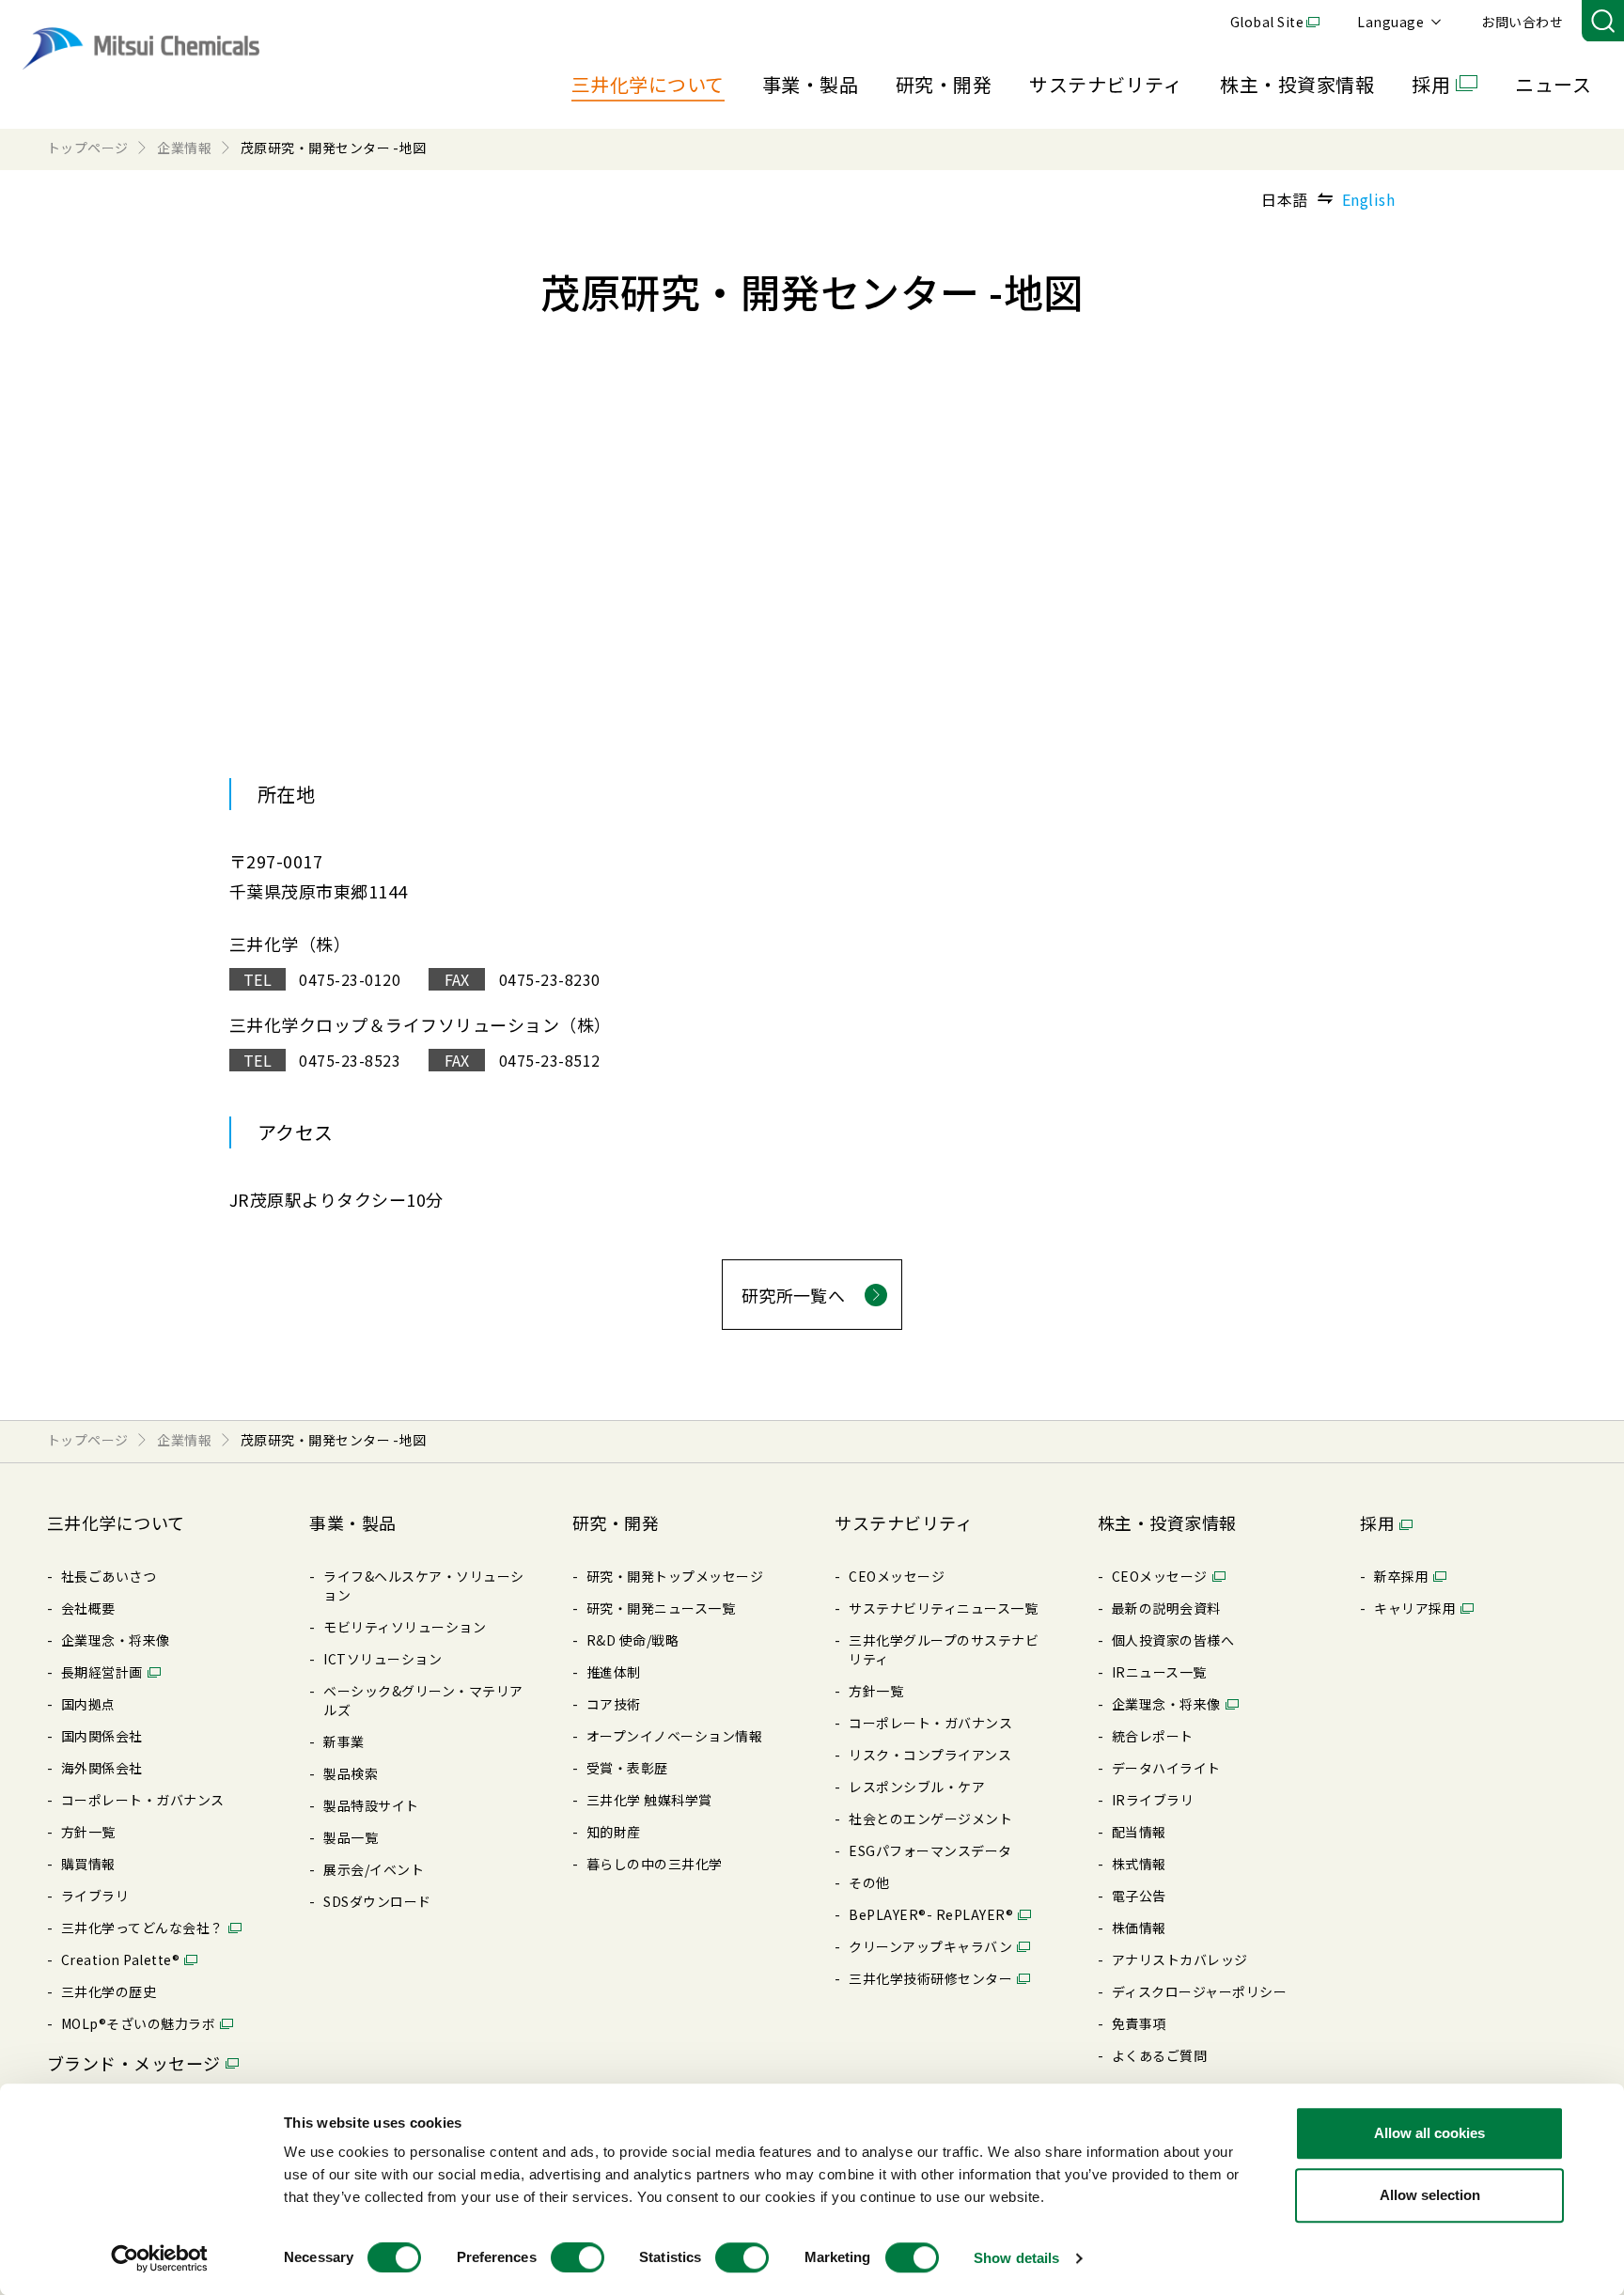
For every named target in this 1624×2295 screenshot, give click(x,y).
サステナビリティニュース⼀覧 (943, 1608)
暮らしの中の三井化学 (655, 1864)
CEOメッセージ (897, 1576)
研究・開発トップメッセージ (675, 1576)
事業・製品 (810, 84)
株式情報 (1139, 1864)
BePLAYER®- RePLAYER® (931, 1914)
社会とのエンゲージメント (930, 1819)
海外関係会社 (102, 1768)
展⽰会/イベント (374, 1869)
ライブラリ (95, 1896)
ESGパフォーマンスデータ (930, 1850)
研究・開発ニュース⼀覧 (661, 1608)
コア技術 (614, 1704)
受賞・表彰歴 (627, 1768)
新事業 (344, 1741)
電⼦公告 (1139, 1896)
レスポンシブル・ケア (917, 1787)
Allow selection (1430, 2195)
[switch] (578, 2257)
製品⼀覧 (351, 1837)
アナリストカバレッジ (1180, 1959)
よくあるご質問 (1159, 2055)
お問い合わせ (1522, 22)
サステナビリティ (1106, 84)
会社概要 (88, 1608)
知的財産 (614, 1832)
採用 (1431, 84)
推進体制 (614, 1672)
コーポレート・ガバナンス (143, 1800)
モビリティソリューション (405, 1627)
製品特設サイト (371, 1805)
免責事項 (1139, 2023)
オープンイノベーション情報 (674, 1736)
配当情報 (1139, 1832)
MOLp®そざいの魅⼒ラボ (138, 2023)
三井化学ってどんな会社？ (142, 1928)
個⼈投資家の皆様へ (1173, 1640)
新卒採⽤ (1401, 1576)
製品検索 (351, 1773)
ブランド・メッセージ (134, 2063)
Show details (1016, 2258)
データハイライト (1166, 1768)
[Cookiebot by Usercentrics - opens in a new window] (159, 2258)
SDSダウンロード (377, 1901)
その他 (869, 1882)
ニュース (1553, 84)
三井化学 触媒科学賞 (649, 1800)
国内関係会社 (102, 1736)
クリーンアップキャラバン (930, 1946)
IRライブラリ (1153, 1800)
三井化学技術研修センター (930, 1978)
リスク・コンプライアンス (930, 1755)
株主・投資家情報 (1297, 84)
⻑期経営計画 (102, 1672)
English (1368, 199)
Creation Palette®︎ (120, 1959)
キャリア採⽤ (1415, 1608)
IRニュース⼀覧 (1159, 1672)
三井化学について (648, 84)
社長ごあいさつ (109, 1576)
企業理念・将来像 (116, 1640)
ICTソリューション (383, 1659)
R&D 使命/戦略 (632, 1640)
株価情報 (1139, 1928)
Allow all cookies (1429, 2133)
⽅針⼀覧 (88, 1832)
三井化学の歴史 (109, 1991)
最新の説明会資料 (1166, 1608)
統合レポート (1153, 1736)
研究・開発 (944, 84)
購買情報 (88, 1864)
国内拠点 (88, 1704)
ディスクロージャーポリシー (1199, 1991)
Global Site (1267, 22)
